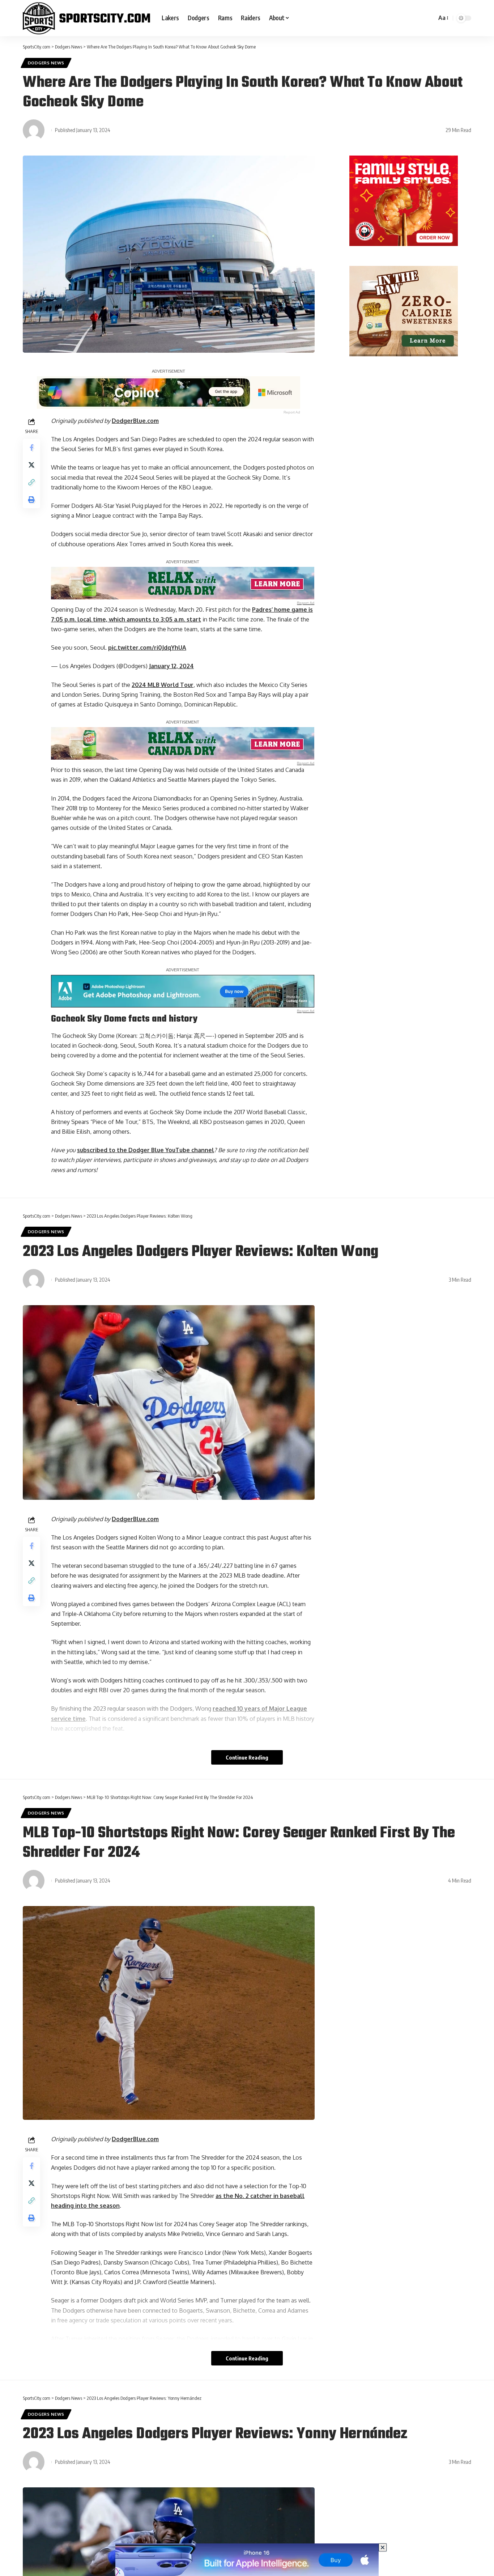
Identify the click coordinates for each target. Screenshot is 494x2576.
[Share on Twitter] (31, 465)
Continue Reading (247, 1757)
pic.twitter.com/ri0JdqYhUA (147, 648)
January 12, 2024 (171, 666)
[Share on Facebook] (31, 447)
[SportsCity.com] (86, 18)
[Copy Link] (31, 482)
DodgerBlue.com (135, 421)
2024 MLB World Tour (163, 685)
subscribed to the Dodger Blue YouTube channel (146, 1150)
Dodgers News (46, 63)
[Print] (31, 500)
